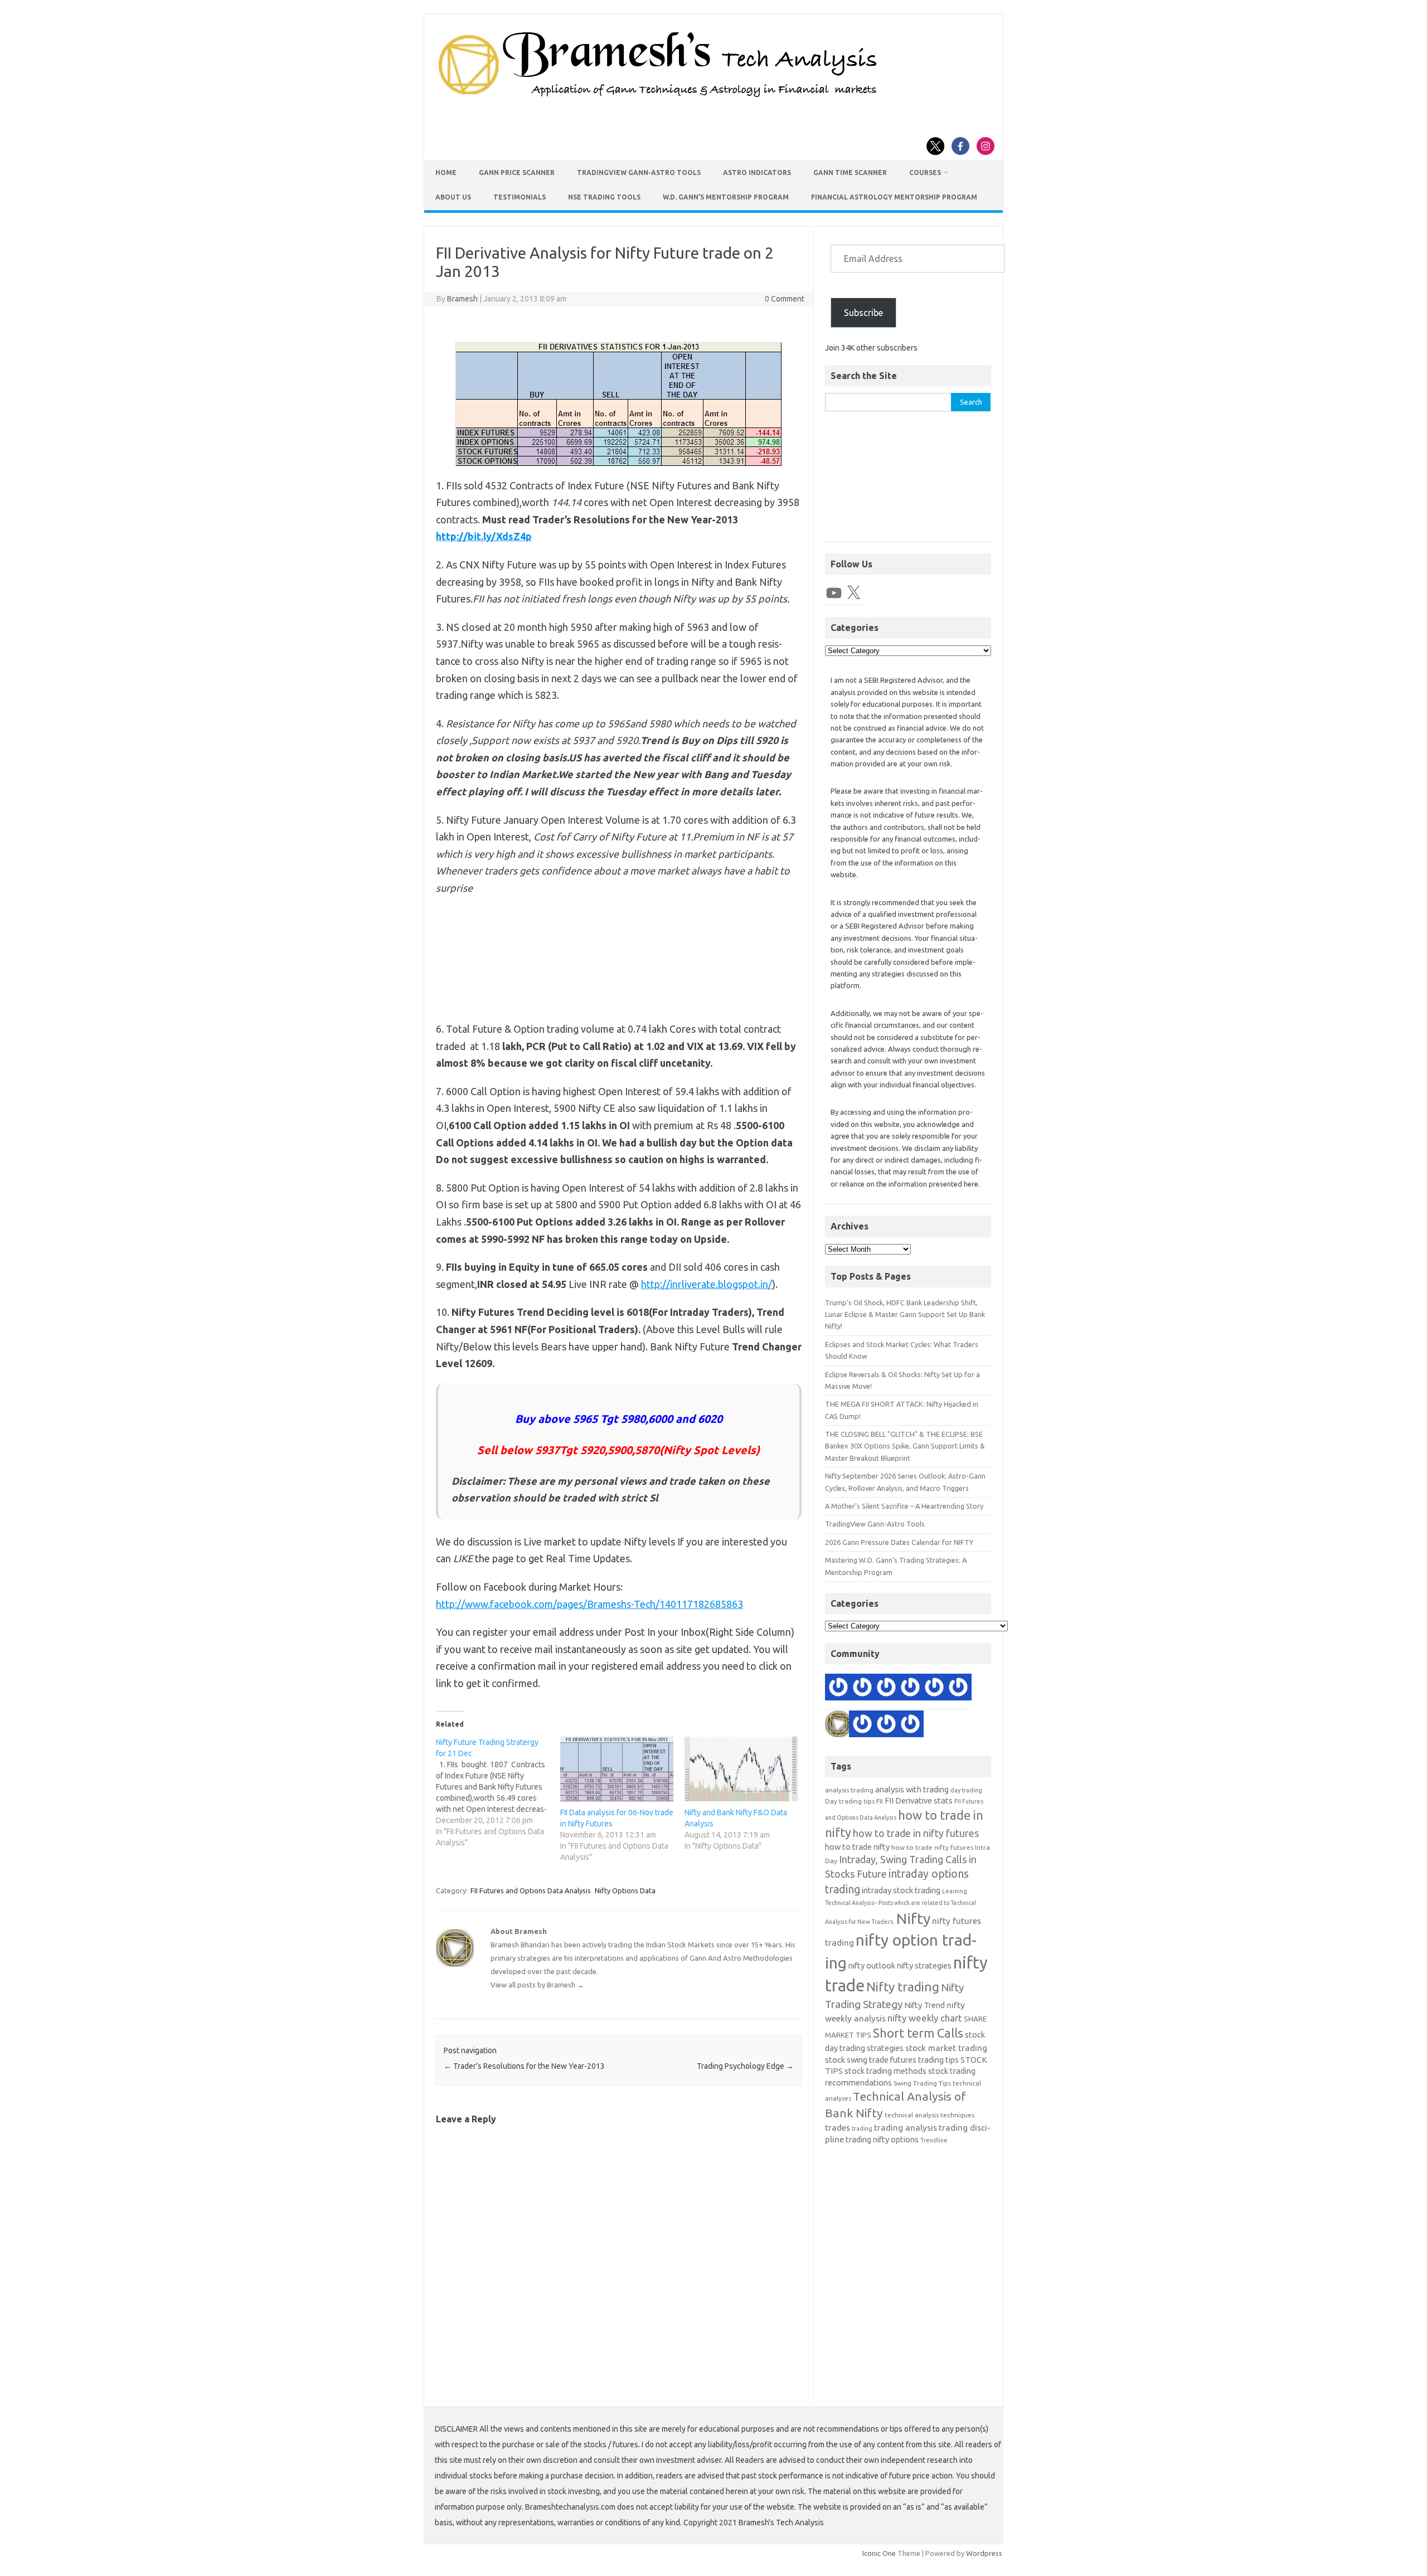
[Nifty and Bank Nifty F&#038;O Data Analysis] (741, 1769)
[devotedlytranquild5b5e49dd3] (958, 1689)
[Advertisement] (908, 482)
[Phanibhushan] (934, 1689)
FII (880, 1801)
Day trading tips (850, 1801)
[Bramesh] (838, 1726)
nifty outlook (872, 1965)
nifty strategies (924, 1965)
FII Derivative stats (919, 1800)
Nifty (913, 1918)
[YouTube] (834, 593)
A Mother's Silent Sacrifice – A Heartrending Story (904, 1506)
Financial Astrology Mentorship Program (894, 197)
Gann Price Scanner (517, 172)
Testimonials (520, 197)
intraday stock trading (901, 1890)
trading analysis (906, 2128)
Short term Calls (918, 2033)
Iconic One (879, 2553)
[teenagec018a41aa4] (838, 1689)
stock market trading (946, 2048)
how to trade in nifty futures (916, 1833)
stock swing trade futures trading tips (892, 2060)
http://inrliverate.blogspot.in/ (707, 1284)
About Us (453, 197)
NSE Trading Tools (604, 197)
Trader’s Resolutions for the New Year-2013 (524, 2066)
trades (838, 2128)
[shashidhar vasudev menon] (910, 1689)
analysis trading (849, 1790)
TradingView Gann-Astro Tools (639, 172)
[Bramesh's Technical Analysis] (658, 98)
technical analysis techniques (930, 2115)
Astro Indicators (757, 172)
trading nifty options (882, 2139)
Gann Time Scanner (850, 172)
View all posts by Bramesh (537, 1985)
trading (862, 2128)
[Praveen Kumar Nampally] (862, 1726)
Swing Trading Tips (922, 2083)
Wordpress (984, 2553)
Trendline (934, 2140)
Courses (925, 172)
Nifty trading (903, 1987)
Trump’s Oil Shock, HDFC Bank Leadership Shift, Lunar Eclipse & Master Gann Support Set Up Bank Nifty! (905, 1314)
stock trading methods (885, 2071)
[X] (853, 593)
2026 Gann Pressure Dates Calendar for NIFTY (899, 1542)
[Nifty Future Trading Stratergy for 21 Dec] (498, 1792)
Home (446, 172)
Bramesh (462, 299)
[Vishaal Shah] (886, 1689)
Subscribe (863, 313)
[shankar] (886, 1726)
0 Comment (785, 299)
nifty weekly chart (925, 2018)
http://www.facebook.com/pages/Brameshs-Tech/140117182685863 (589, 1604)
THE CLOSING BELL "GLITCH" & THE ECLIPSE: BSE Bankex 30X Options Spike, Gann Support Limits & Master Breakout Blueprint (905, 1446)
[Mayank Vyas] (862, 1689)
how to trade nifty (857, 1847)
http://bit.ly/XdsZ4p (484, 536)
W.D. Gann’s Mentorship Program (726, 197)
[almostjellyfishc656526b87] (910, 1726)
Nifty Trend (924, 2005)
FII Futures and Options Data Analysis (531, 1890)
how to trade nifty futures (932, 1847)
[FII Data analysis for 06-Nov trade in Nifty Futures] (617, 1769)
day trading (966, 1790)
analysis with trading (912, 1789)
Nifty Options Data (625, 1890)
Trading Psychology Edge (745, 2066)
